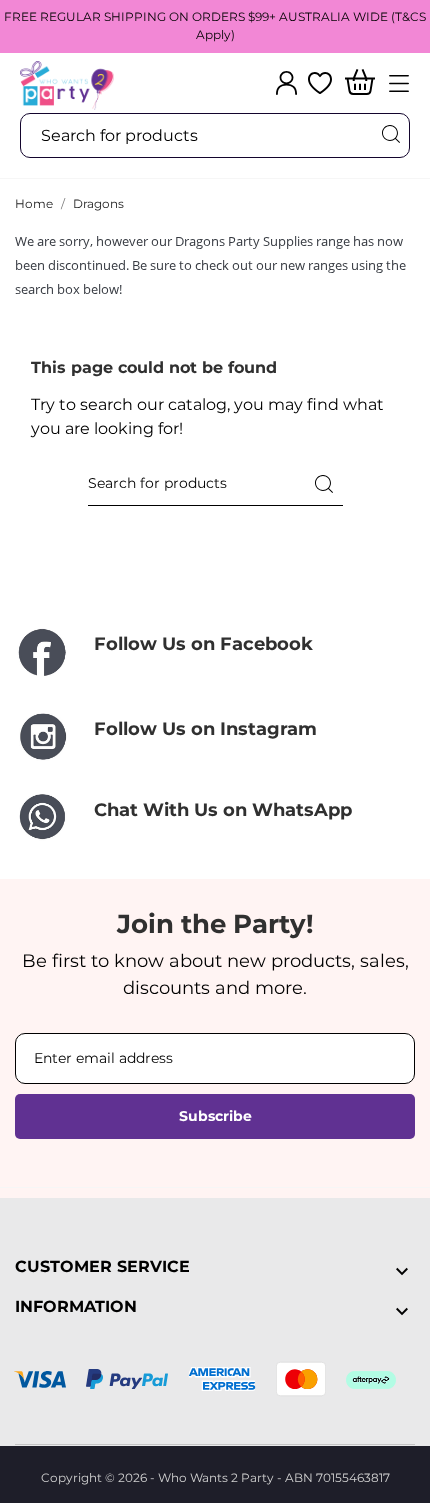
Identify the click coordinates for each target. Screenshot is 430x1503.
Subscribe (215, 1116)
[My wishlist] (320, 83)
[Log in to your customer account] (286, 83)
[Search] (390, 134)
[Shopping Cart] (360, 83)
